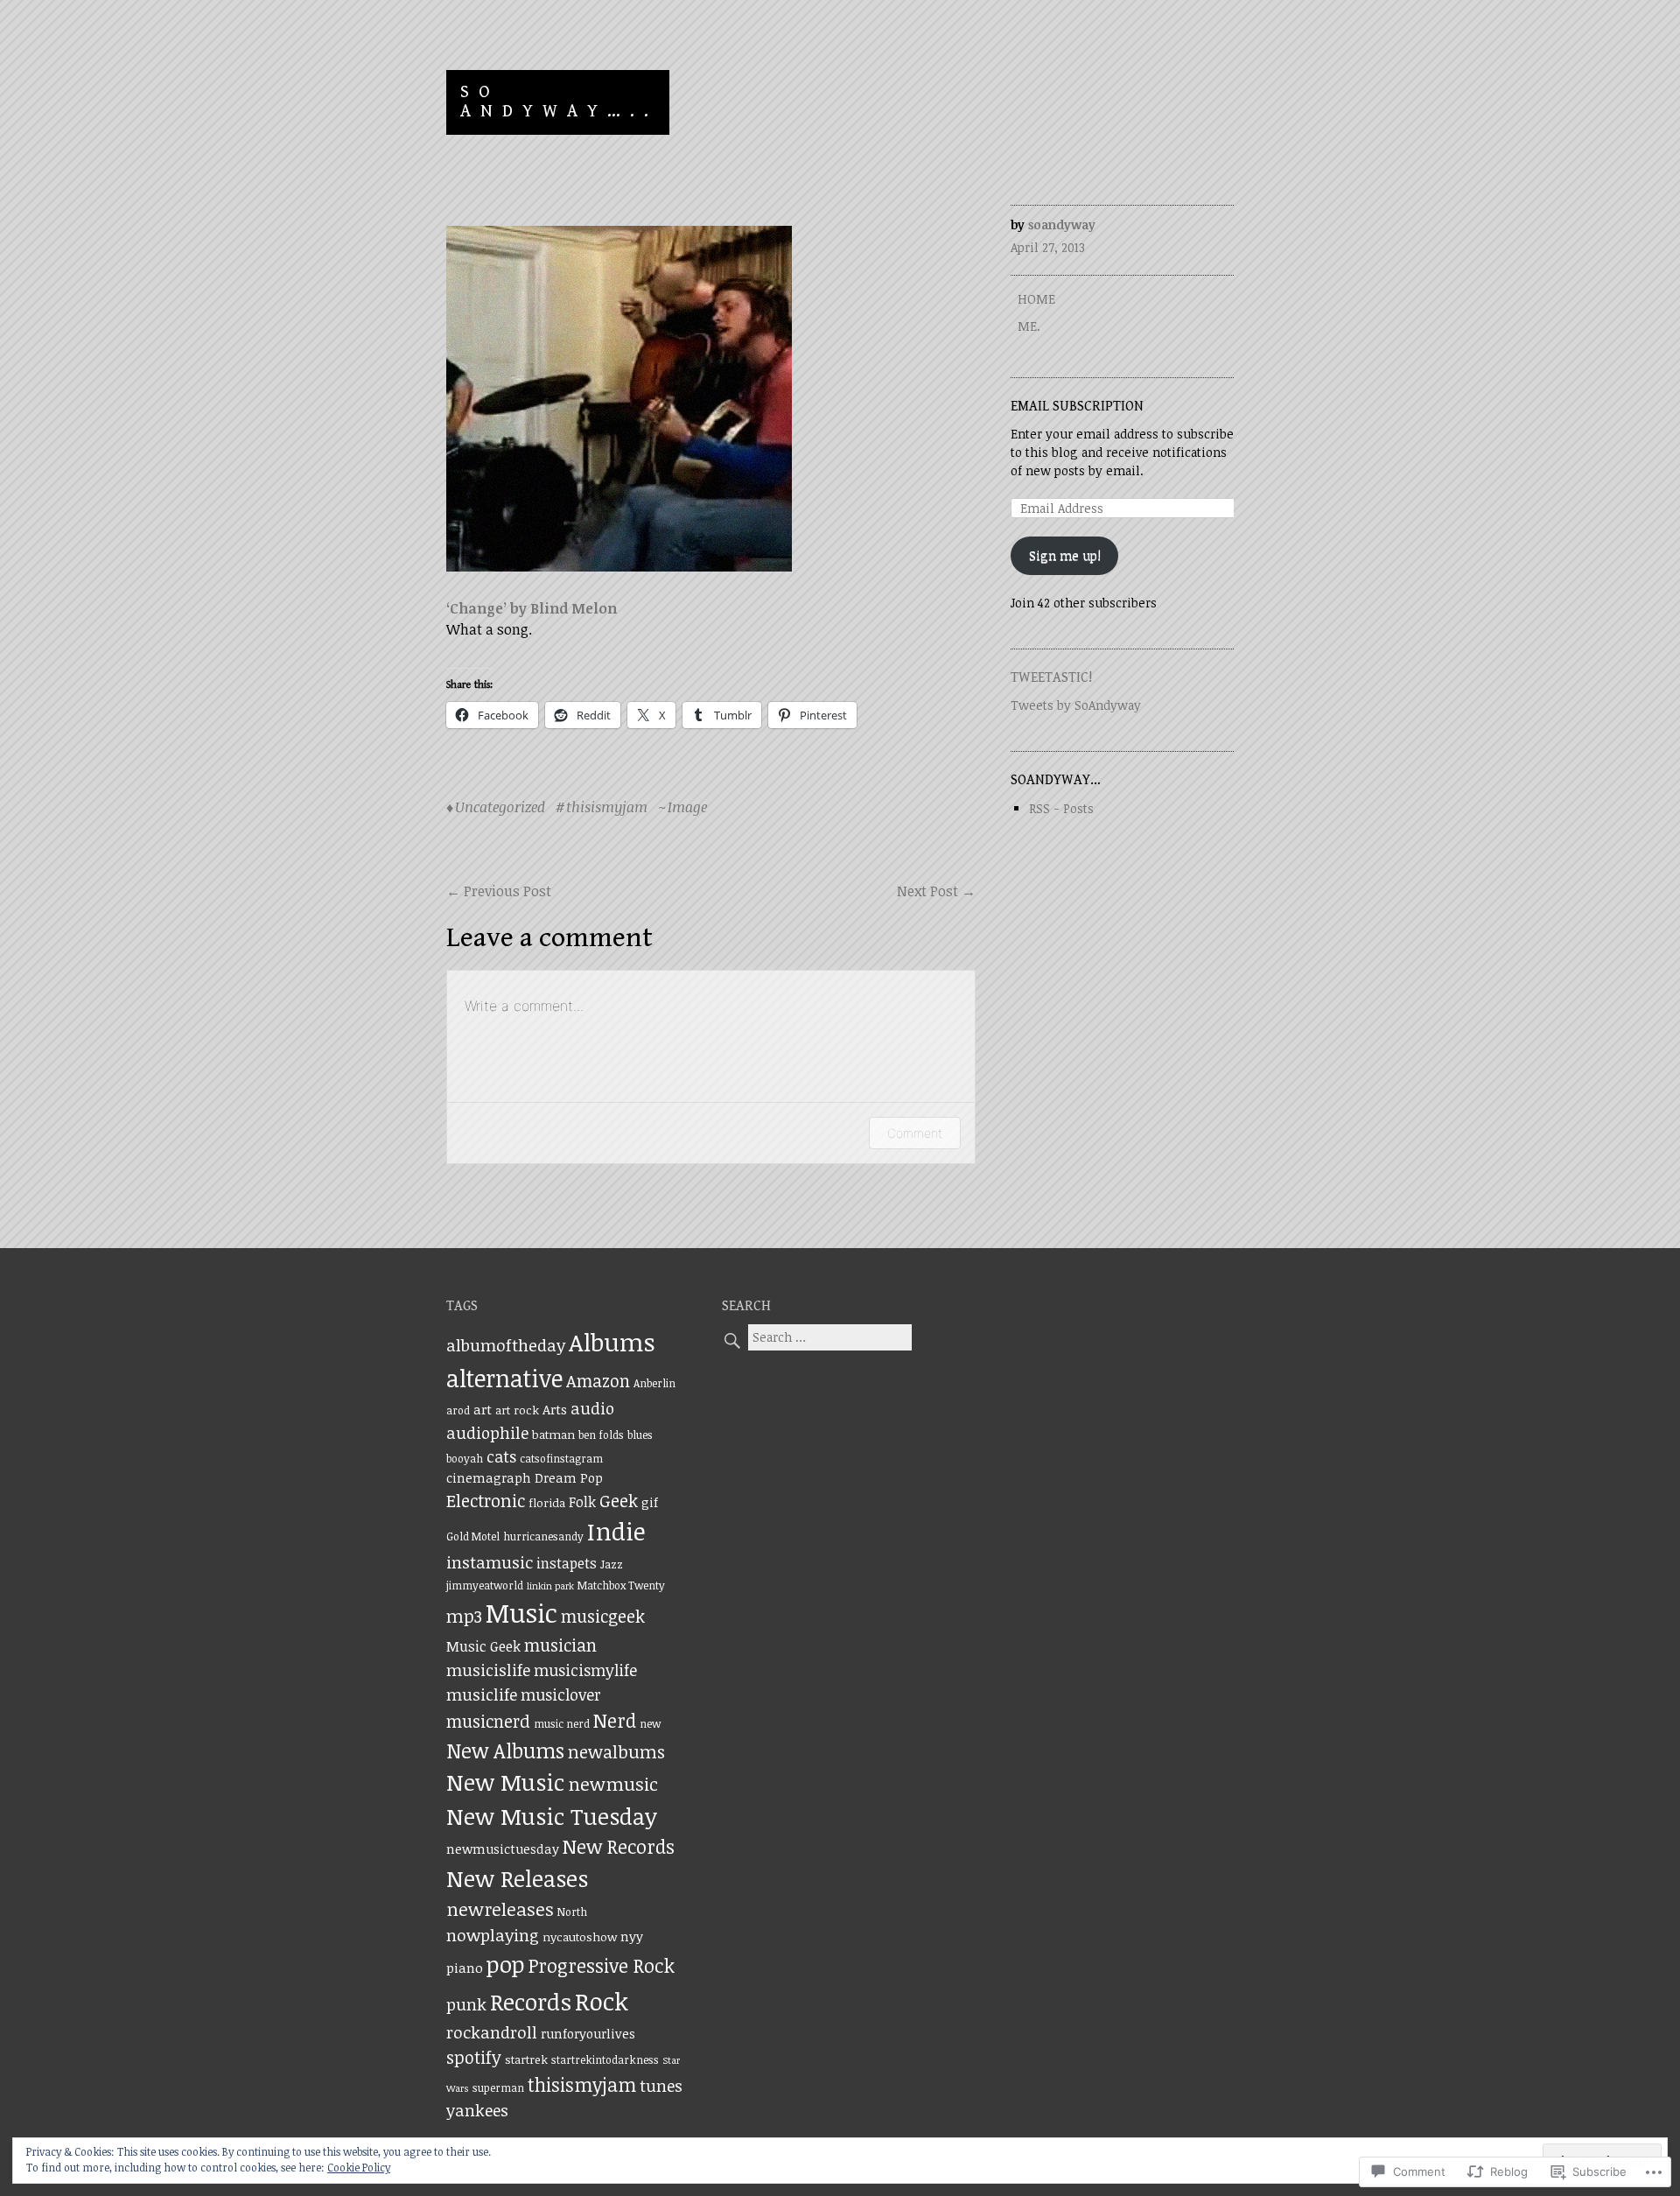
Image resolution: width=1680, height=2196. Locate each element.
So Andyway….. (559, 102)
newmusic (613, 1784)
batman (553, 1435)
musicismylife (585, 1670)
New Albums (505, 1750)
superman (498, 2088)
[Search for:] (817, 1337)
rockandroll (492, 2032)
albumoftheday (506, 1345)
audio (592, 1408)
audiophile (487, 1432)
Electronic (486, 1501)
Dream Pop (569, 1477)
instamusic (490, 1562)
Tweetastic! (1051, 678)
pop (506, 1964)
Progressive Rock (602, 1965)
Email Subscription (1077, 407)
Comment (915, 1133)
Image (687, 807)
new (650, 1724)
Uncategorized (500, 807)
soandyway (1062, 225)
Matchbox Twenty (621, 1586)
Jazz (612, 1564)
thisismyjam (607, 807)
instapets (567, 1563)
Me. (1029, 326)
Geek (619, 1501)
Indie (616, 1531)
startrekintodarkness (605, 2060)
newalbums (616, 1752)
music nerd (562, 1724)
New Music (505, 1782)
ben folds (601, 1435)
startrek (526, 2059)
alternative (504, 1378)
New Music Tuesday (552, 1816)
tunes (661, 2085)
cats (501, 1456)
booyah (465, 1459)
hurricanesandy (543, 1536)
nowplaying (493, 1935)
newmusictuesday (503, 1849)
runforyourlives (588, 2033)
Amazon (598, 1381)
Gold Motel (473, 1536)
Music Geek (483, 1646)
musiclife (482, 1694)
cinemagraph (489, 1477)
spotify (474, 2057)
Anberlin (654, 1383)
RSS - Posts (1061, 808)
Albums (612, 1342)
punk (466, 2004)
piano (465, 1968)
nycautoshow (580, 1937)
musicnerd (488, 1721)
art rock (517, 1410)
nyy (632, 1936)
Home (1036, 299)
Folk (582, 1502)
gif (650, 1502)
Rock (602, 2001)
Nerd (615, 1720)
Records (531, 2002)
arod (458, 1410)
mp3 (464, 1616)
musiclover (561, 1694)
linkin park (550, 1586)
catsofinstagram (561, 1459)
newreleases (500, 1909)
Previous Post (499, 891)
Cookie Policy (359, 2167)
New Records (619, 1846)
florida (547, 1503)
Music (521, 1612)
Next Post (936, 891)
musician (560, 1645)
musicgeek (603, 1616)
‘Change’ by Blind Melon (532, 608)
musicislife (488, 1670)
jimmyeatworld (485, 1586)
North (572, 1912)
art (483, 1409)
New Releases (517, 1878)
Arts (555, 1409)
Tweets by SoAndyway (1076, 705)
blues (640, 1435)
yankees (477, 2110)
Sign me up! (1065, 555)
